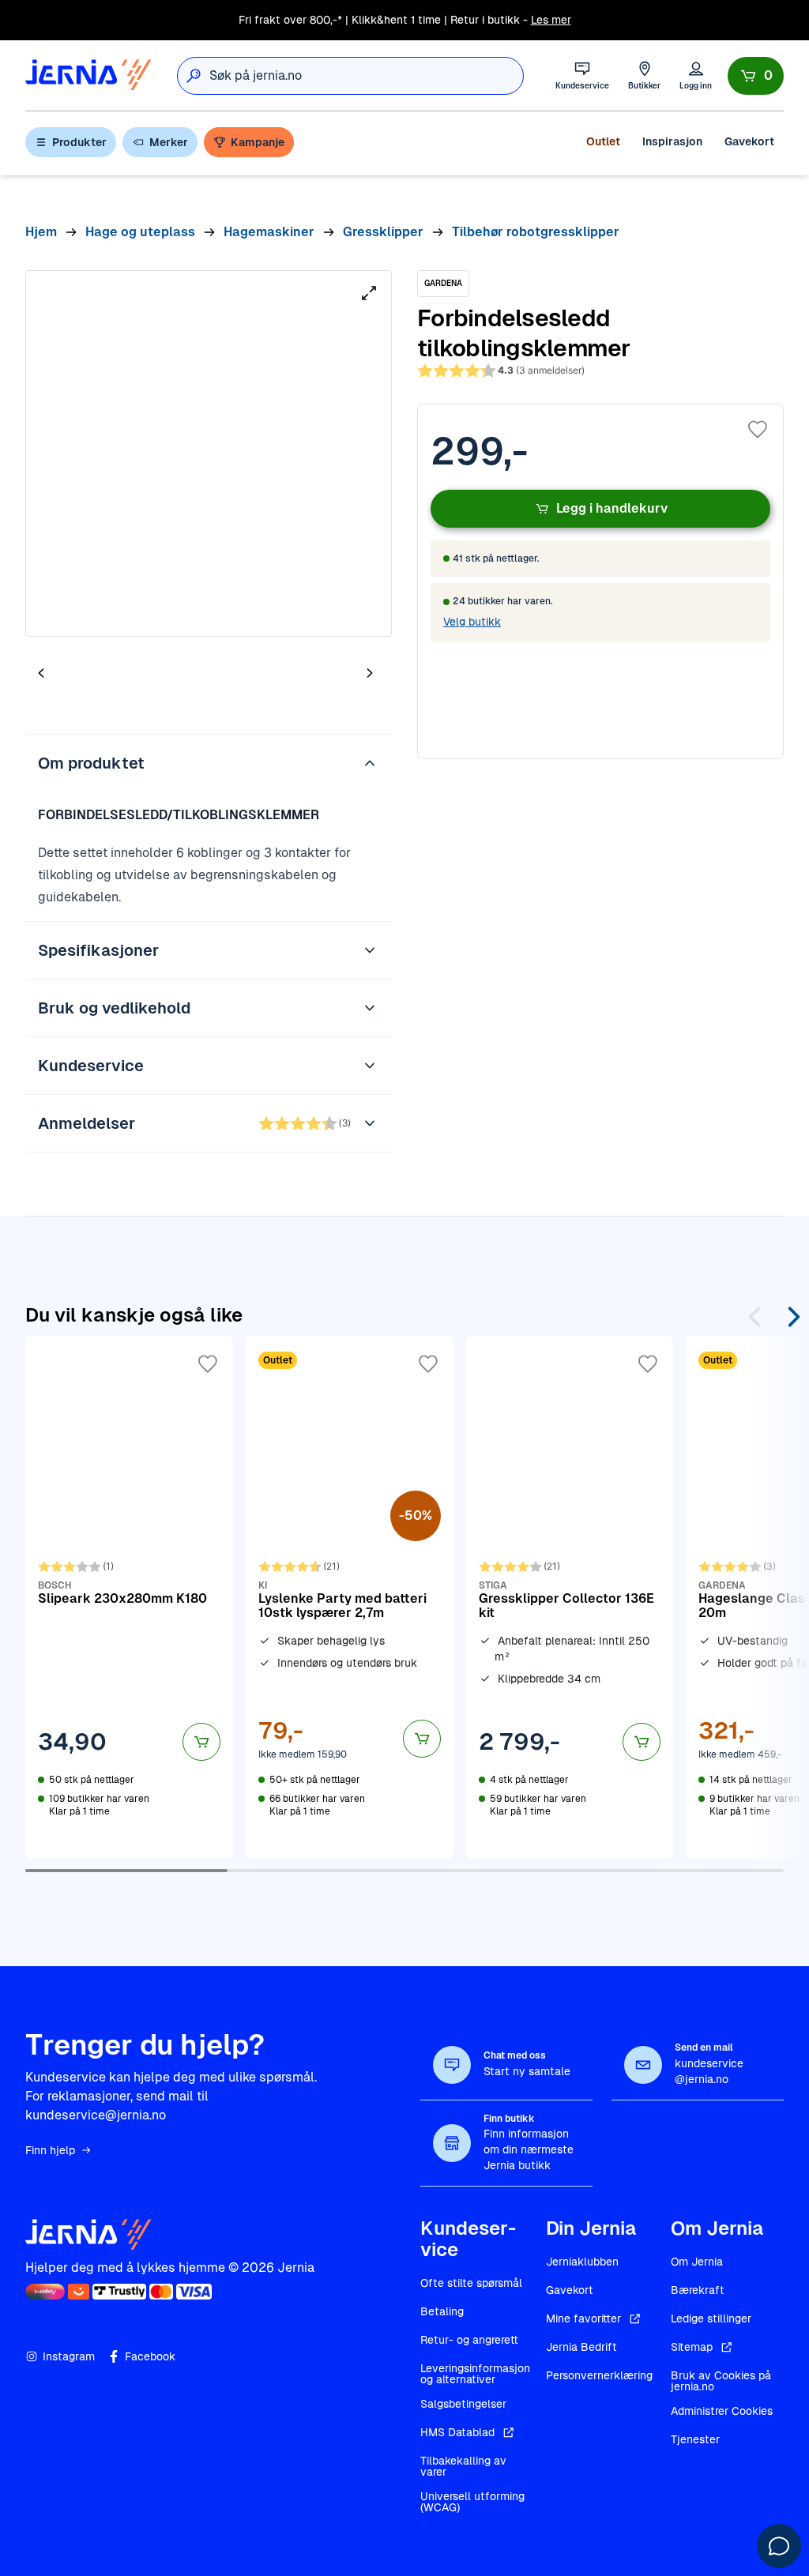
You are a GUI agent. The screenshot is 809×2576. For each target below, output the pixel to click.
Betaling (442, 2311)
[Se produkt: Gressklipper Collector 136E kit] (570, 1597)
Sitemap (692, 2347)
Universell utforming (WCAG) (472, 2502)
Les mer (551, 20)
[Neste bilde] (370, 673)
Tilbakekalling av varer (463, 2466)
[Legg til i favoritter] (758, 430)
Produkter (79, 142)
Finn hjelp (50, 2150)
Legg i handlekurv (612, 508)
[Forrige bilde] (41, 673)
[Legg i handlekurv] (201, 1742)
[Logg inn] (696, 75)
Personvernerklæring (599, 2375)
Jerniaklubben (582, 2262)
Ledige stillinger (711, 2318)
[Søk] (194, 76)
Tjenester (695, 2439)
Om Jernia (697, 2262)
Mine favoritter (583, 2318)
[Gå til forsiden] (88, 75)
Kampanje (258, 142)
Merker (169, 142)
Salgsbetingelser (463, 2404)
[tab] (88, 675)
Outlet (603, 141)
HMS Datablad (457, 2432)
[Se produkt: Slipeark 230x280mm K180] (129, 1597)
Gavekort (749, 141)
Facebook (150, 2356)
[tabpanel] (209, 453)
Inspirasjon (672, 141)
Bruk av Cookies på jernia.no (721, 2381)
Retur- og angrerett (469, 2340)
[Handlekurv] (756, 76)
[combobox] (366, 76)
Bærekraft (698, 2290)
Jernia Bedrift (581, 2347)
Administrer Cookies (722, 2411)
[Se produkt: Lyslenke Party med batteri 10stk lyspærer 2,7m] (350, 1597)
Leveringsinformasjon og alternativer (475, 2374)
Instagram (69, 2356)
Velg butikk (472, 622)
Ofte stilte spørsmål (471, 2283)
